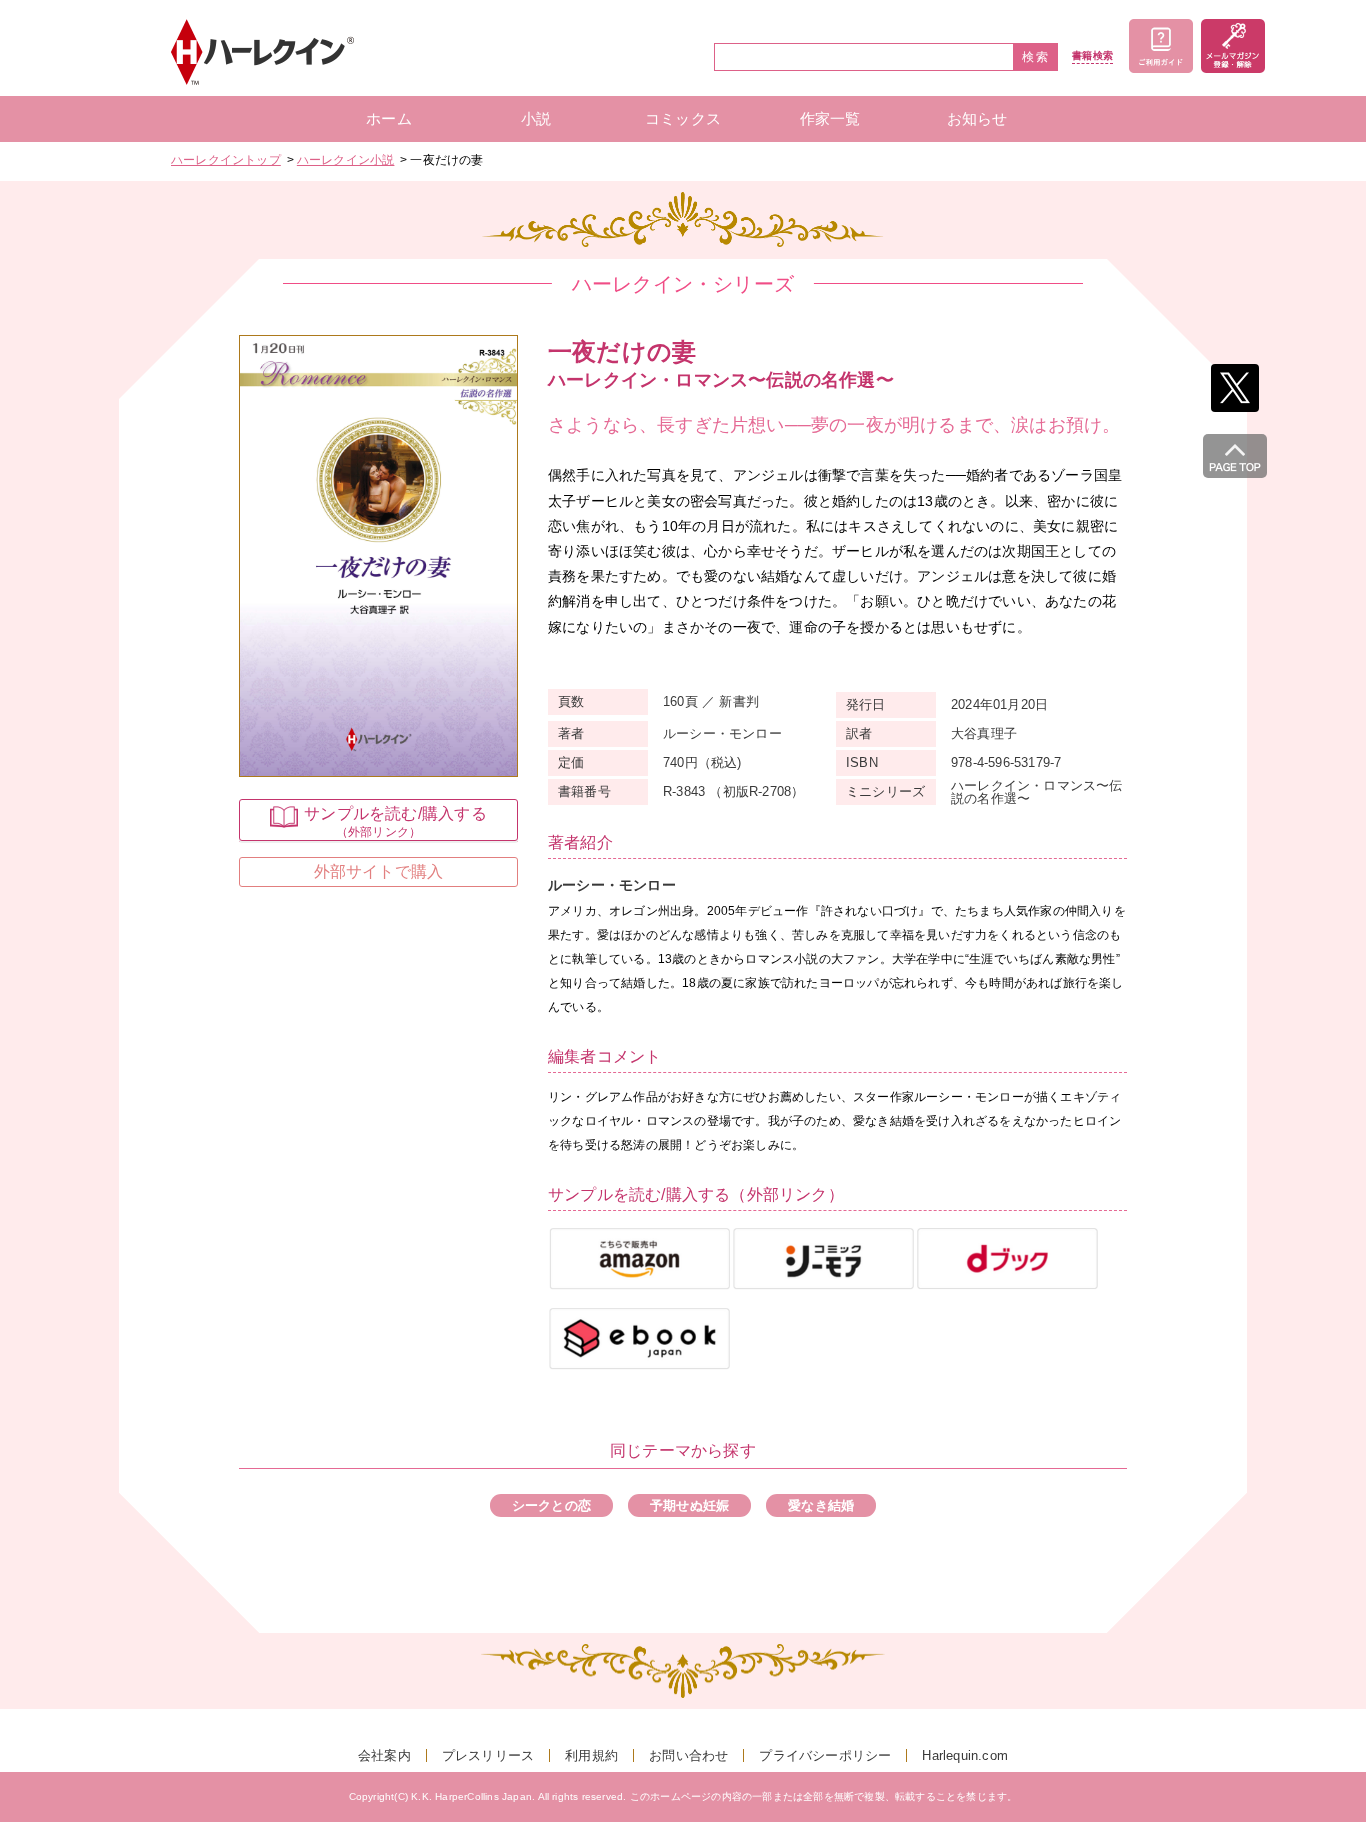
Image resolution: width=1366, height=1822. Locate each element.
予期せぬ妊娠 (689, 1505)
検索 (1036, 57)
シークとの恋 (551, 1505)
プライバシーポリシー (825, 1755)
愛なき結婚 (821, 1505)
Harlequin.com (965, 1755)
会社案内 (384, 1755)
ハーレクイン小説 (346, 160)
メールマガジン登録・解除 (1233, 46)
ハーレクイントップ (226, 160)
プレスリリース (488, 1755)
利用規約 (591, 1755)
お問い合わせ (688, 1755)
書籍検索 (1092, 56)
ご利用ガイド (1161, 46)
